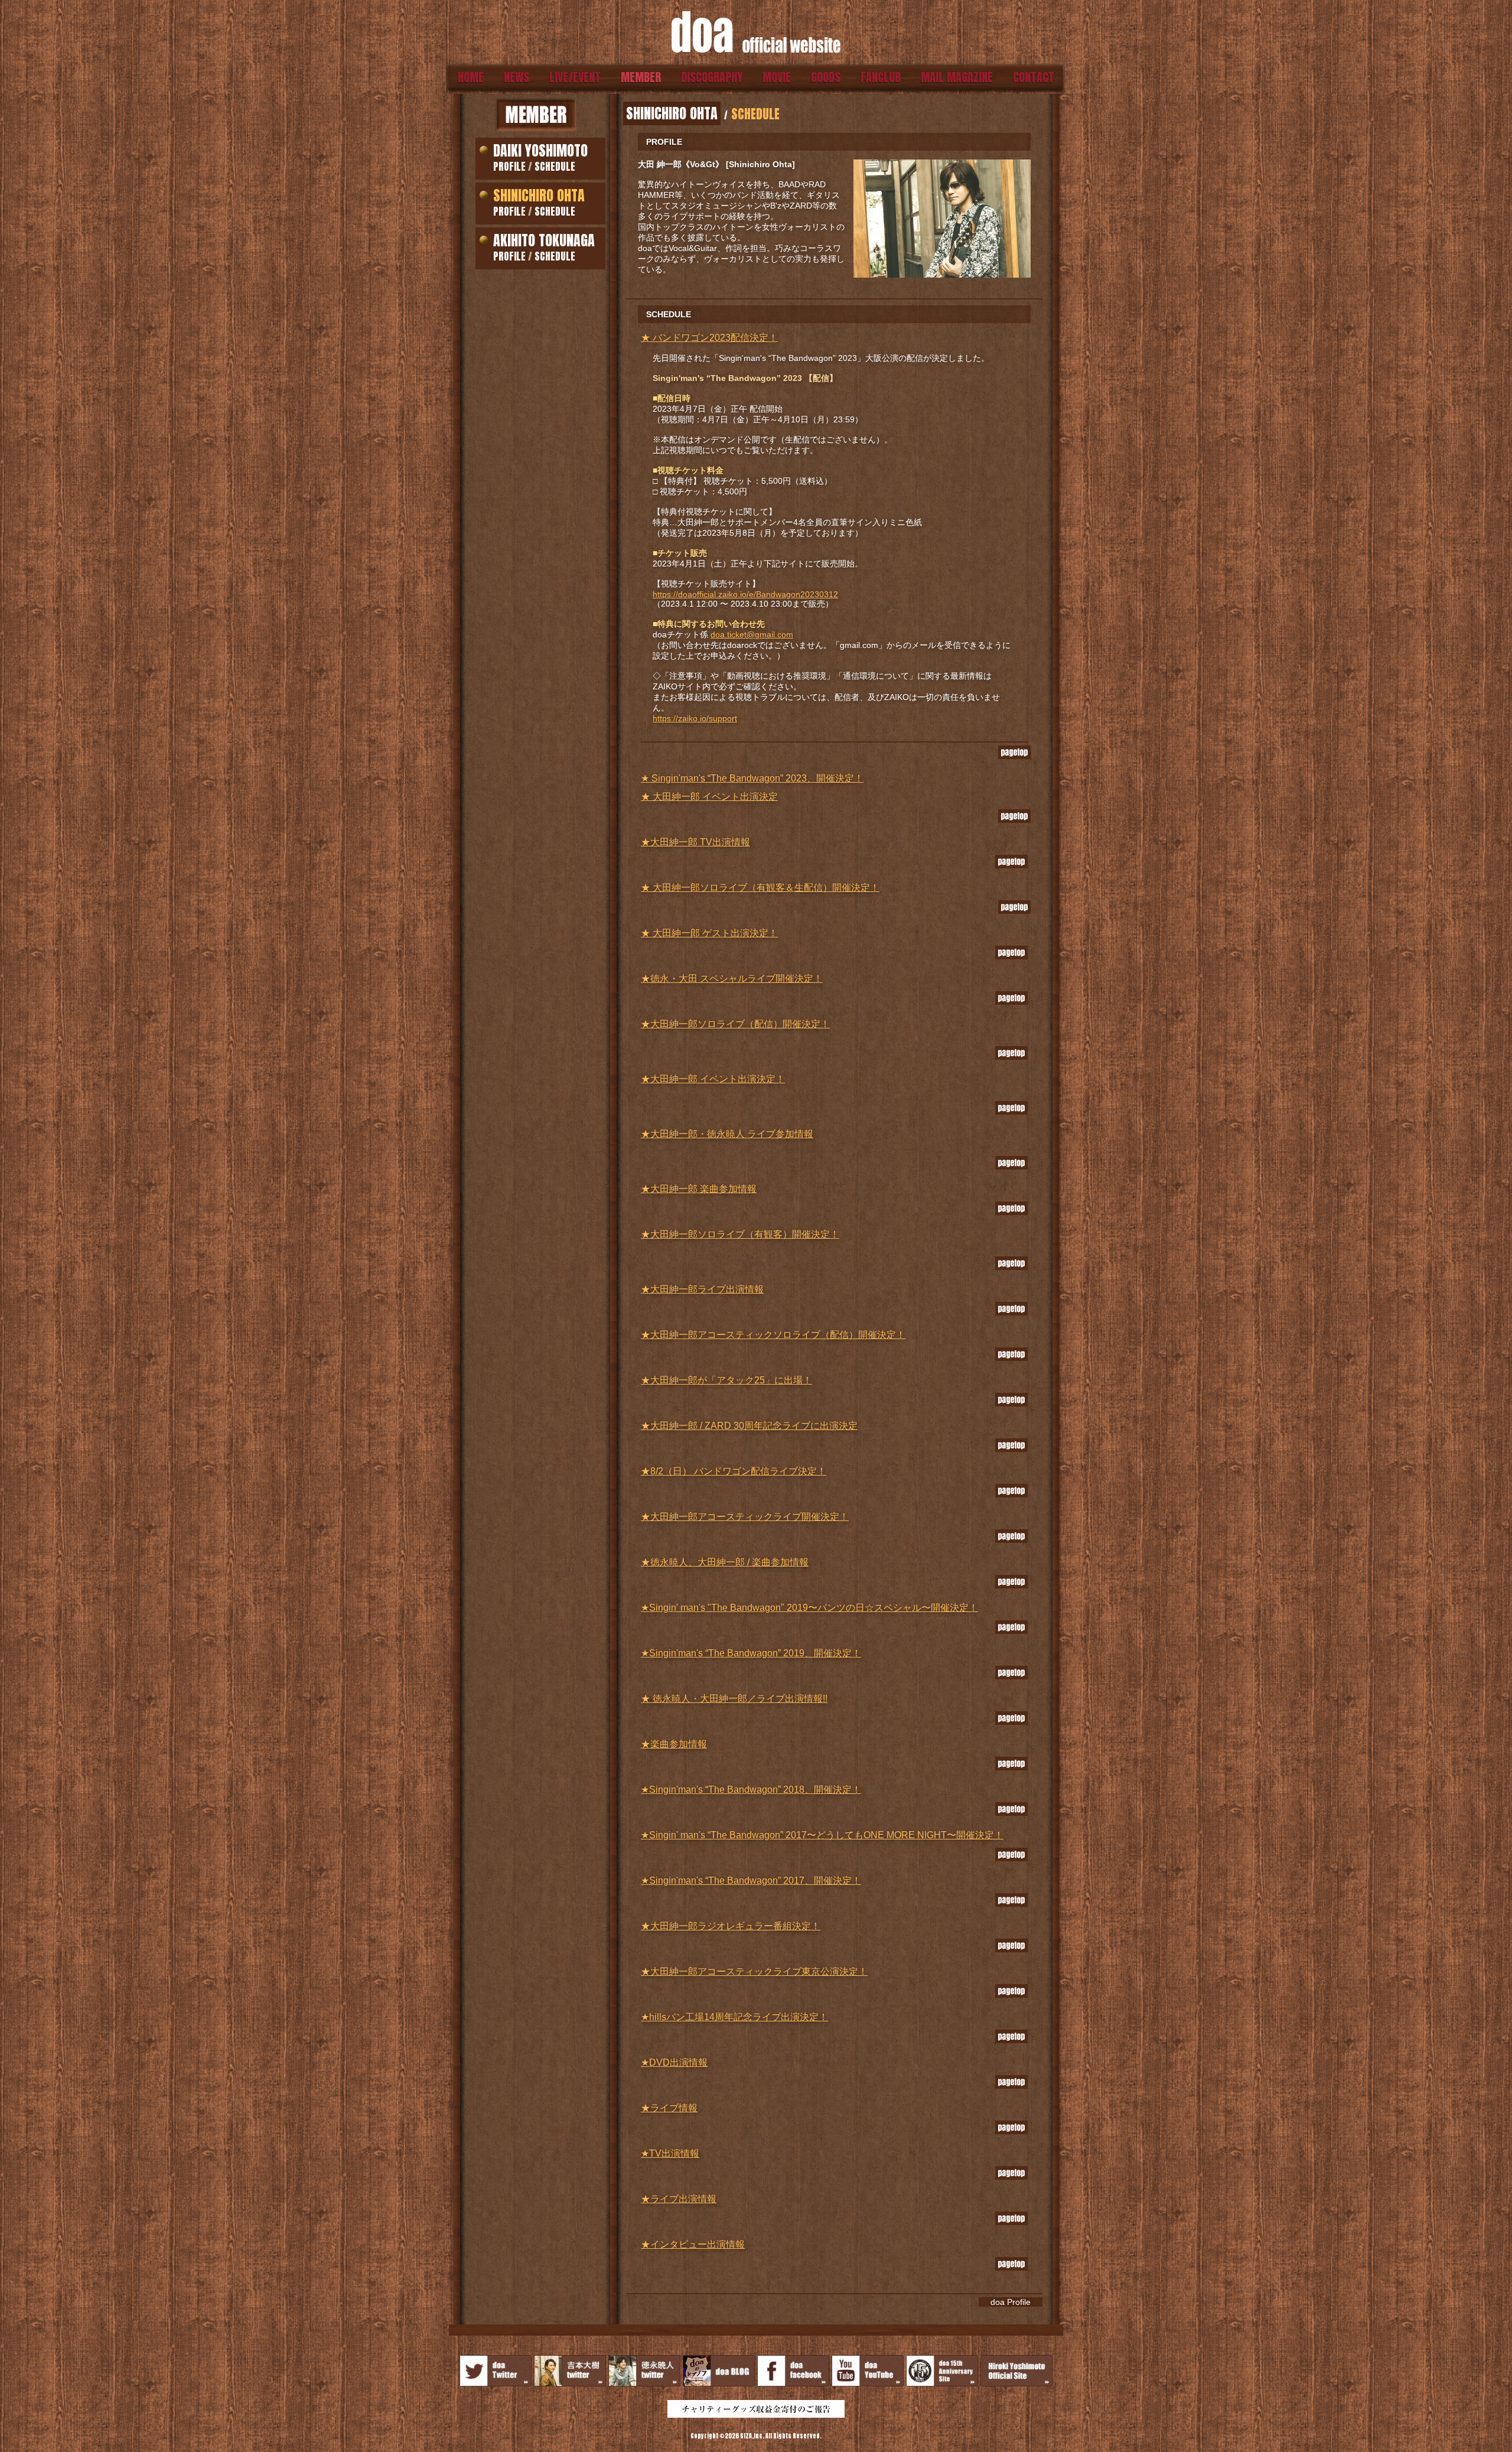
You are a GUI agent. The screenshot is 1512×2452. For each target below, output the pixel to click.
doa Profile (1011, 2302)
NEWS (517, 77)
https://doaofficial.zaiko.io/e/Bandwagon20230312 (745, 594)
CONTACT (1034, 77)
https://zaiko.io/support (695, 718)
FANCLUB (881, 77)
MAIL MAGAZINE (957, 77)
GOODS (826, 77)
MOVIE (777, 77)
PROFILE (509, 167)
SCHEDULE (555, 167)
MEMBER (641, 77)
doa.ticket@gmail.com (752, 634)
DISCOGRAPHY (712, 77)
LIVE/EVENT (575, 77)
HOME (471, 77)
